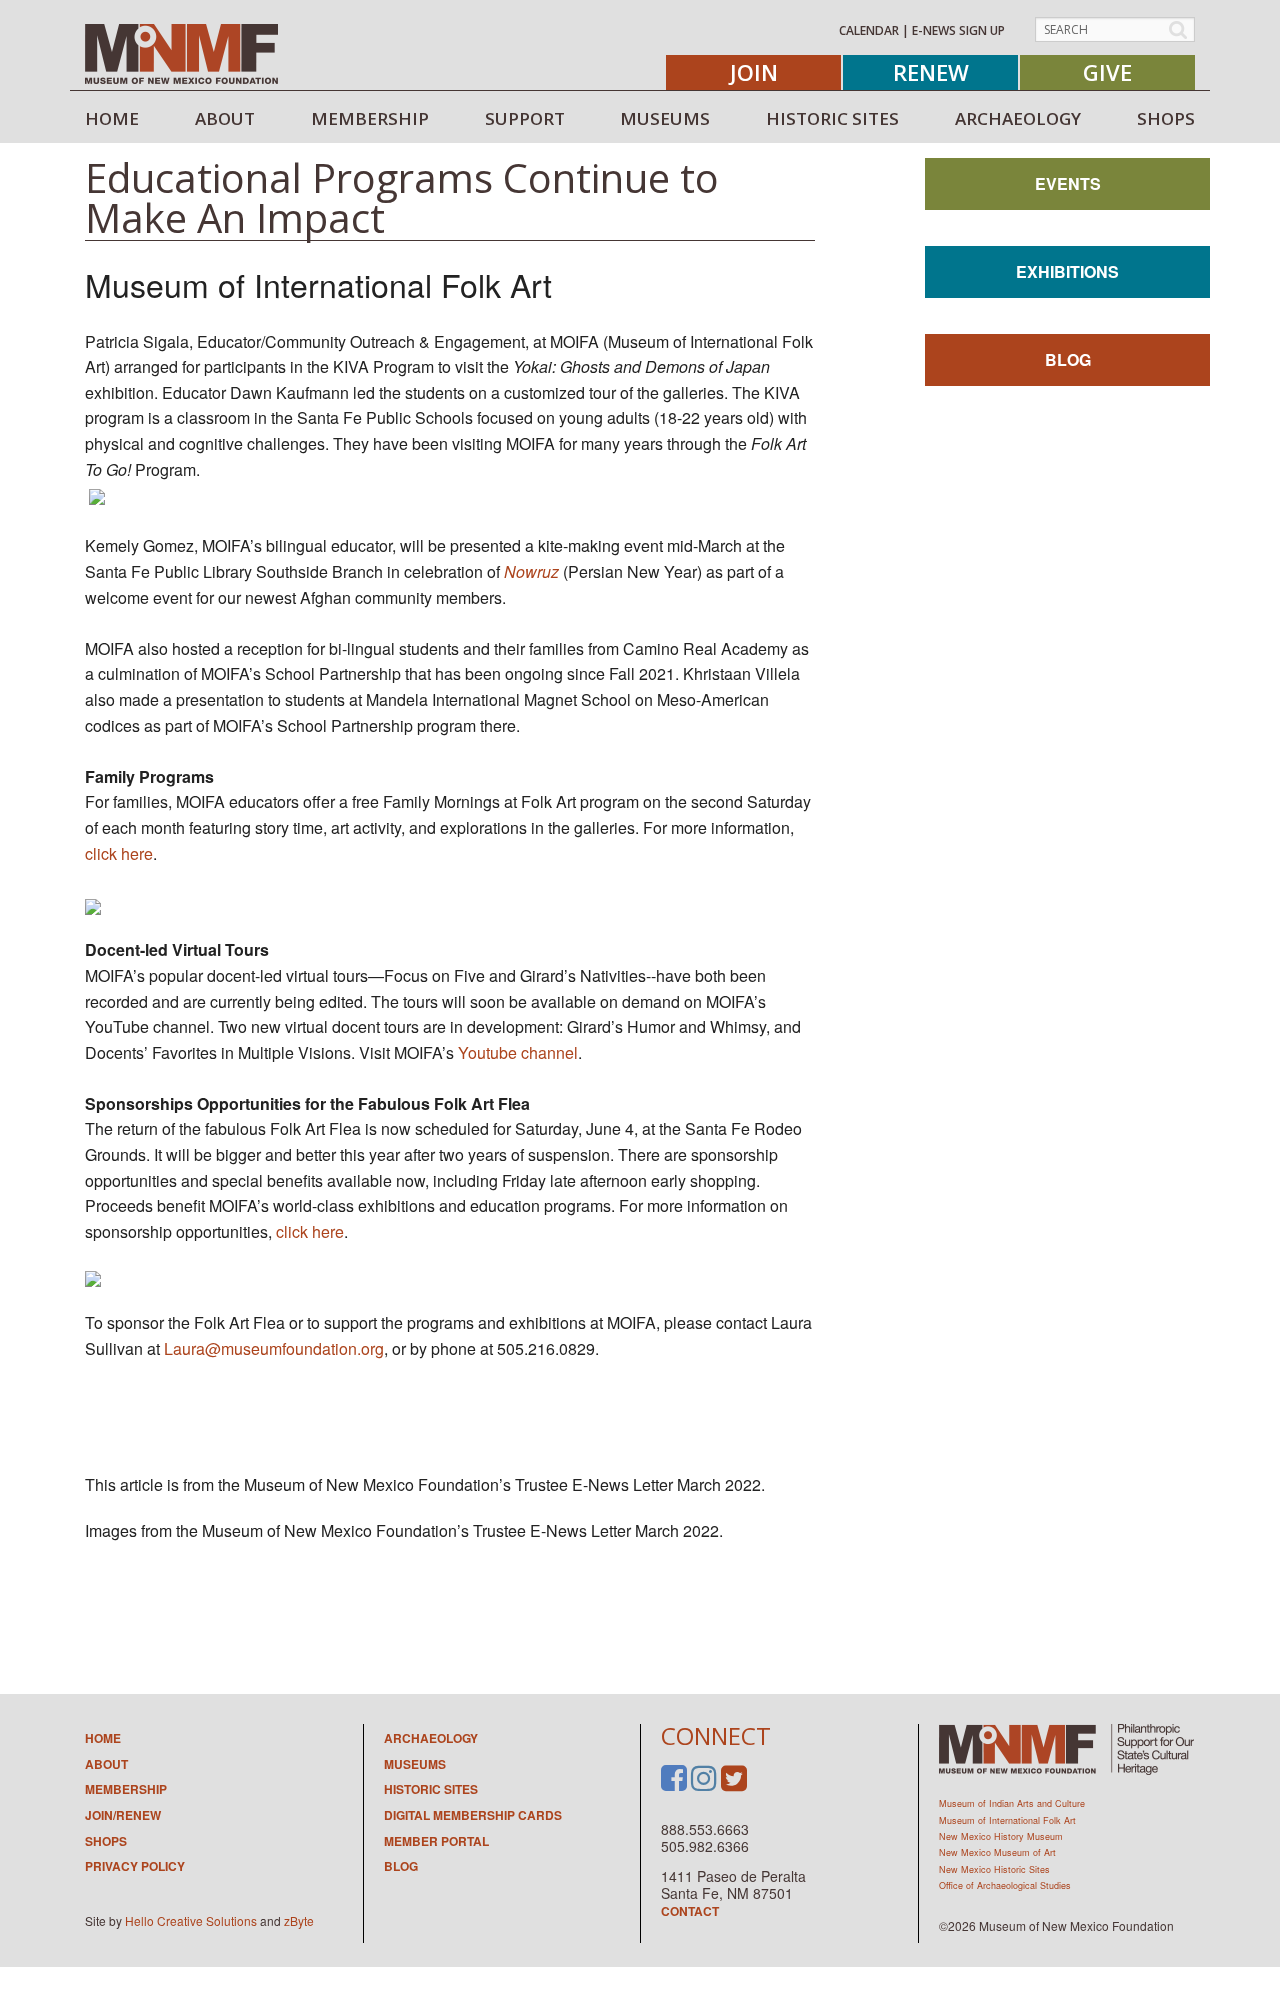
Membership (126, 1789)
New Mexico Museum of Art (997, 1852)
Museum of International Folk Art (1007, 1820)
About (106, 1764)
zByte (299, 1920)
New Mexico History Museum (1001, 1836)
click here (119, 853)
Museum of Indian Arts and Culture (1012, 1803)
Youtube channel (518, 1052)
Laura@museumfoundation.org (274, 1348)
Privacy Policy (135, 1866)
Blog (1068, 359)
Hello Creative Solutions (191, 1920)
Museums (415, 1764)
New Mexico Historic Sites (994, 1869)
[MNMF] (181, 53)
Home (103, 1738)
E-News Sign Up (958, 30)
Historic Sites (431, 1789)
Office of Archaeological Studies (1005, 1885)
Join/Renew (123, 1815)
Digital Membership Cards (473, 1815)
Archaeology (431, 1738)
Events (1068, 183)
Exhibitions (1067, 271)
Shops (106, 1841)
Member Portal (436, 1841)
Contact (690, 1911)
